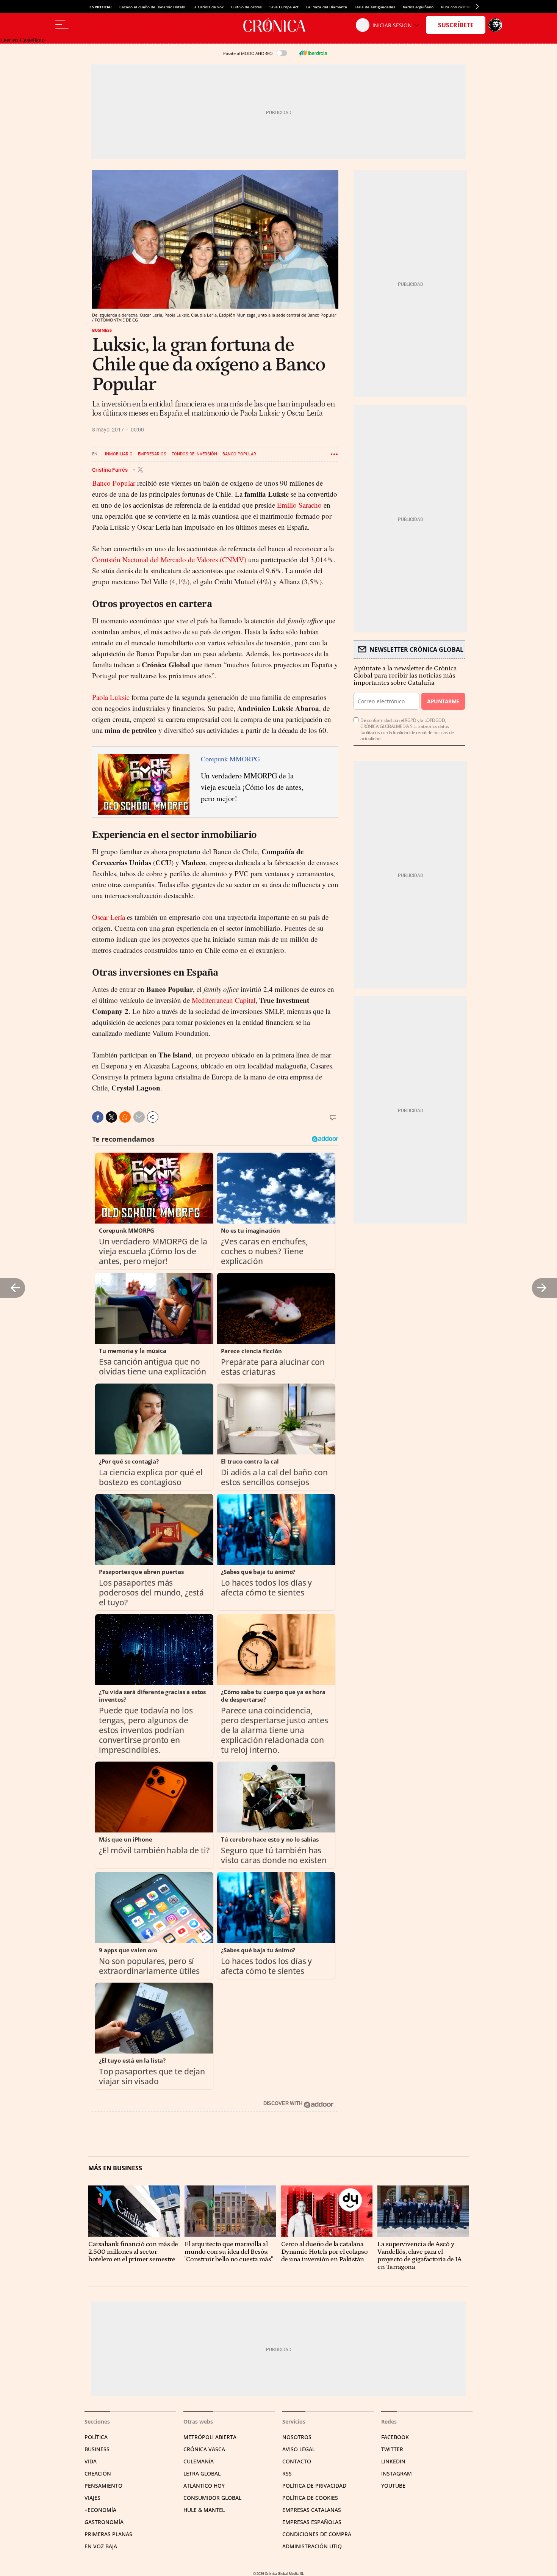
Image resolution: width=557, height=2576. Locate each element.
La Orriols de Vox (208, 7)
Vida (91, 2461)
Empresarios (152, 454)
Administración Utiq (312, 2546)
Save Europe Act (284, 7)
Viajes (92, 2498)
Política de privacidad (314, 2486)
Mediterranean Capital (224, 1000)
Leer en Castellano (22, 40)
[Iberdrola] (313, 53)
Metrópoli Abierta (210, 2437)
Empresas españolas (312, 2522)
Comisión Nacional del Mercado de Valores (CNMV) (169, 559)
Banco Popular (239, 454)
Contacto (297, 2461)
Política (96, 2437)
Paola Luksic (111, 697)
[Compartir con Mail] (139, 1117)
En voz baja (101, 2546)
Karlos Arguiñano (418, 7)
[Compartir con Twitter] (111, 1117)
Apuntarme (443, 701)
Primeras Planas (108, 2534)
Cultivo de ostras (246, 7)
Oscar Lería (109, 917)
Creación (98, 2473)
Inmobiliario (119, 454)
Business (102, 330)
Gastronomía (104, 2522)
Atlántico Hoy (204, 2486)
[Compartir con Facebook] (98, 1117)
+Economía (100, 2510)
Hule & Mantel (204, 2510)
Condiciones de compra (317, 2534)
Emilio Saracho (299, 505)
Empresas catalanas (312, 2510)
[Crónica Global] (278, 25)
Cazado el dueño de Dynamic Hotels (152, 7)
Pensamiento (103, 2486)
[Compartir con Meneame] (125, 1117)
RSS (287, 2473)
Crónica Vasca (204, 2449)
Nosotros (297, 2437)
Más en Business (115, 2168)
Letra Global (202, 2473)
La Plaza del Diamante (327, 7)
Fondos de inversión (194, 454)
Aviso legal (299, 2449)
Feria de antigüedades (375, 7)
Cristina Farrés (110, 469)
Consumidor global (212, 2498)
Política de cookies (310, 2498)
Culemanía (199, 2461)
